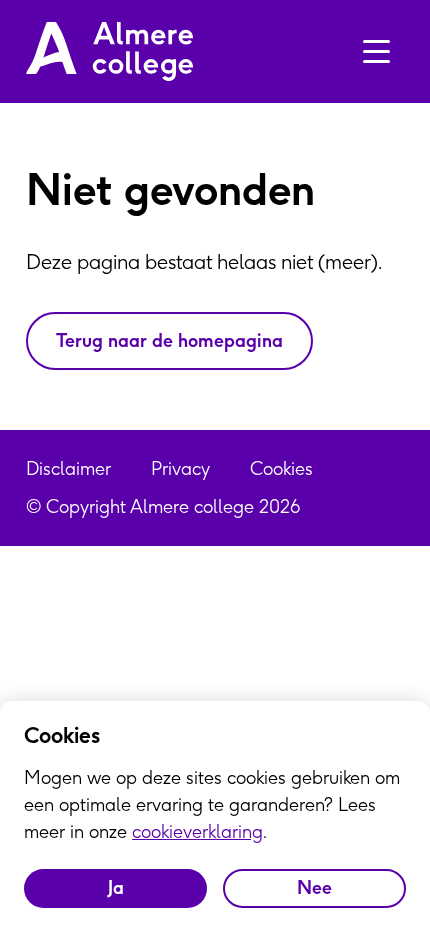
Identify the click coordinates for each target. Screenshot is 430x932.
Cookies (281, 468)
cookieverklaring (197, 831)
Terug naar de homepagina (169, 340)
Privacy (180, 468)
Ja (116, 887)
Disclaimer (68, 468)
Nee (314, 887)
